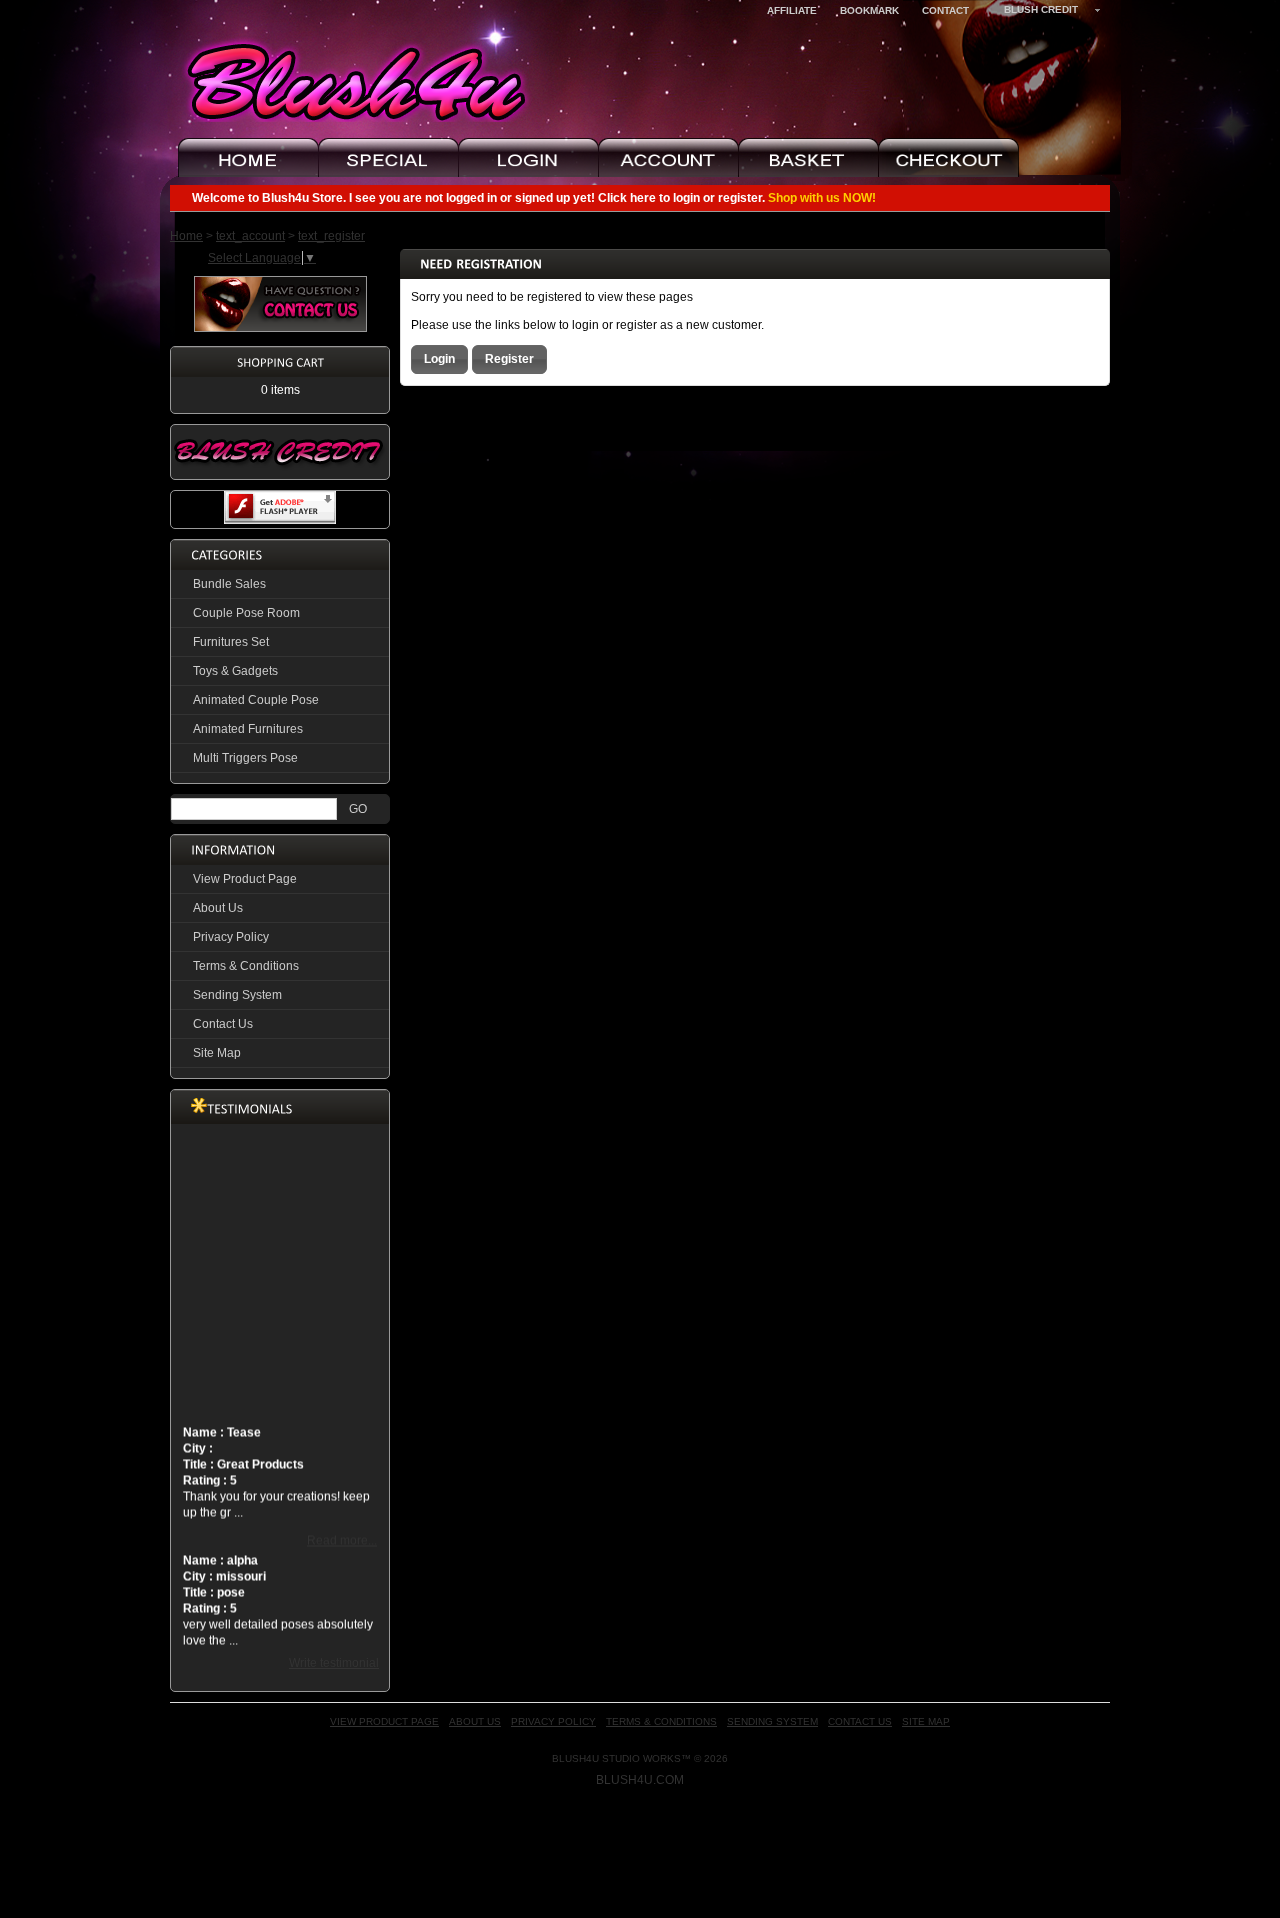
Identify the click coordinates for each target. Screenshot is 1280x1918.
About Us (218, 908)
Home (186, 236)
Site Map (217, 1053)
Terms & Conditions (246, 966)
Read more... (342, 1528)
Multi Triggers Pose (245, 758)
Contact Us (223, 1024)
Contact (945, 10)
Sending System (237, 995)
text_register (331, 236)
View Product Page (245, 879)
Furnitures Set (231, 642)
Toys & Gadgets (235, 671)
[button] (439, 359)
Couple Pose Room (246, 613)
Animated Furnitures (248, 729)
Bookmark (869, 10)
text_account (250, 236)
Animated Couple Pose (256, 700)
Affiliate (792, 10)
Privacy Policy (231, 937)
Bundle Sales (229, 584)
